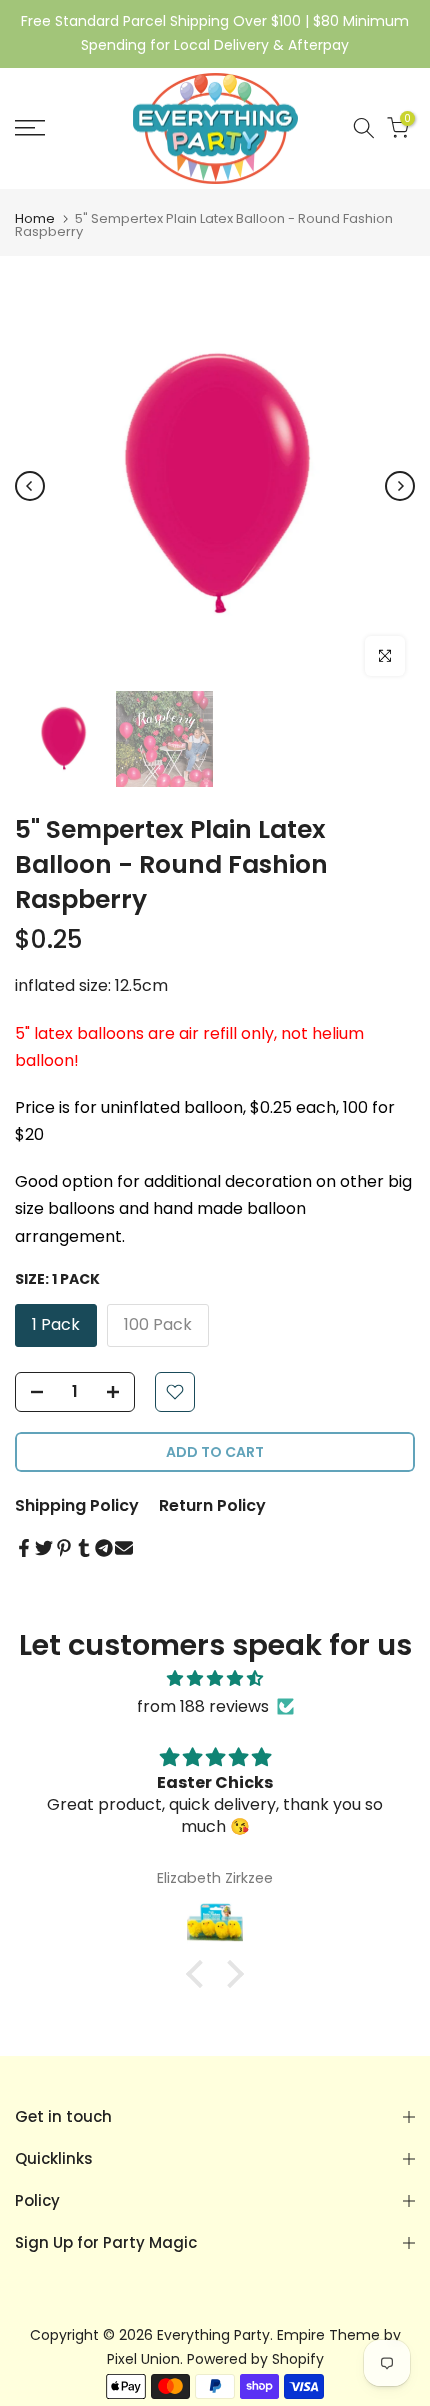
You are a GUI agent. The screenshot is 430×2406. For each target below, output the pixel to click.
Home (35, 218)
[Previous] (30, 486)
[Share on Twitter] (44, 1548)
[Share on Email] (124, 1548)
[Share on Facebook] (24, 1548)
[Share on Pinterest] (64, 1548)
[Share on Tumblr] (84, 1548)
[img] (215, 1678)
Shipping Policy (77, 1505)
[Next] (400, 486)
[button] (200, 1974)
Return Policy (212, 1505)
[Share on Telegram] (104, 1548)
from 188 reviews (203, 1706)
